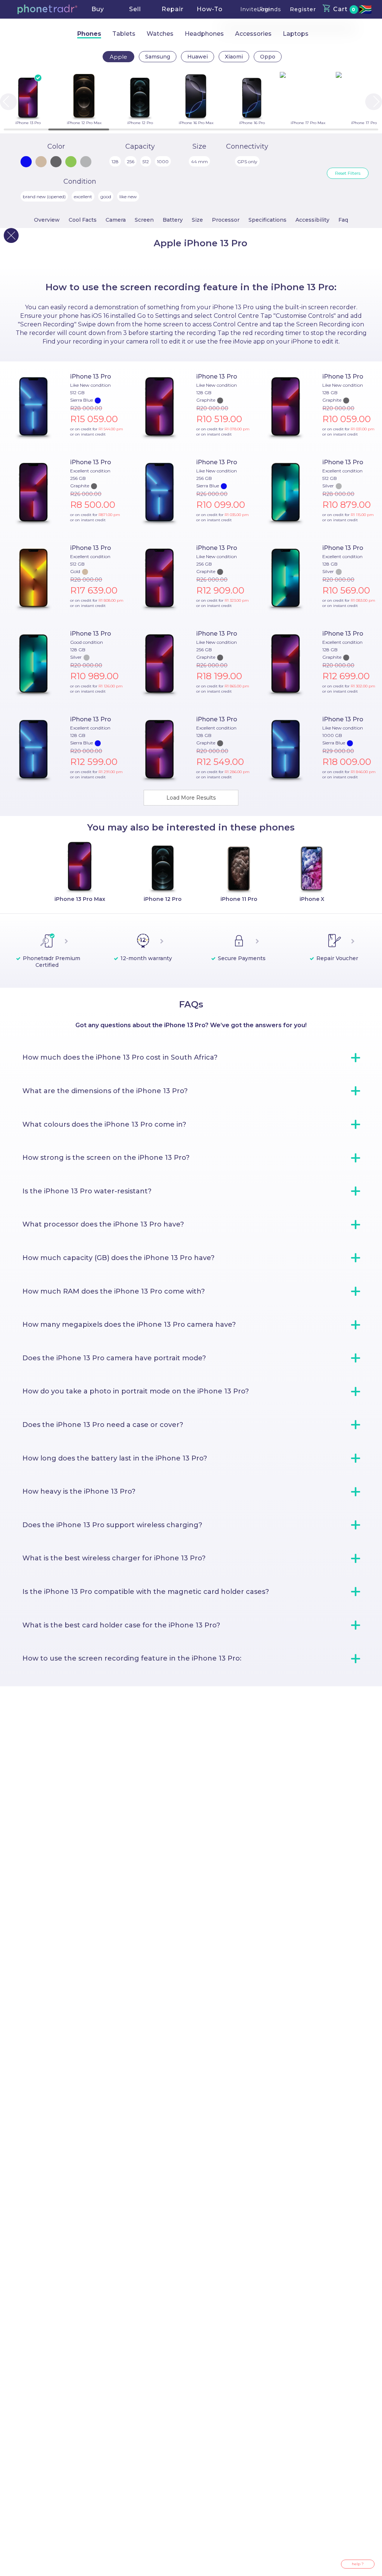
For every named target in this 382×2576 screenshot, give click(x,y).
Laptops (296, 34)
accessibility (312, 220)
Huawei (198, 57)
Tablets (124, 34)
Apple (118, 57)
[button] (47, 9)
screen (144, 220)
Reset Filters (348, 173)
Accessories (253, 34)
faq (343, 220)
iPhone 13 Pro (91, 376)
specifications (267, 220)
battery (173, 220)
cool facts (83, 220)
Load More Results (191, 798)
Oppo (268, 57)
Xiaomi (234, 57)
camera (116, 220)
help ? (358, 2564)
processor (226, 220)
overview (47, 220)
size (197, 220)
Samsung (158, 57)
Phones (89, 34)
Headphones (204, 34)
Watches (160, 34)
